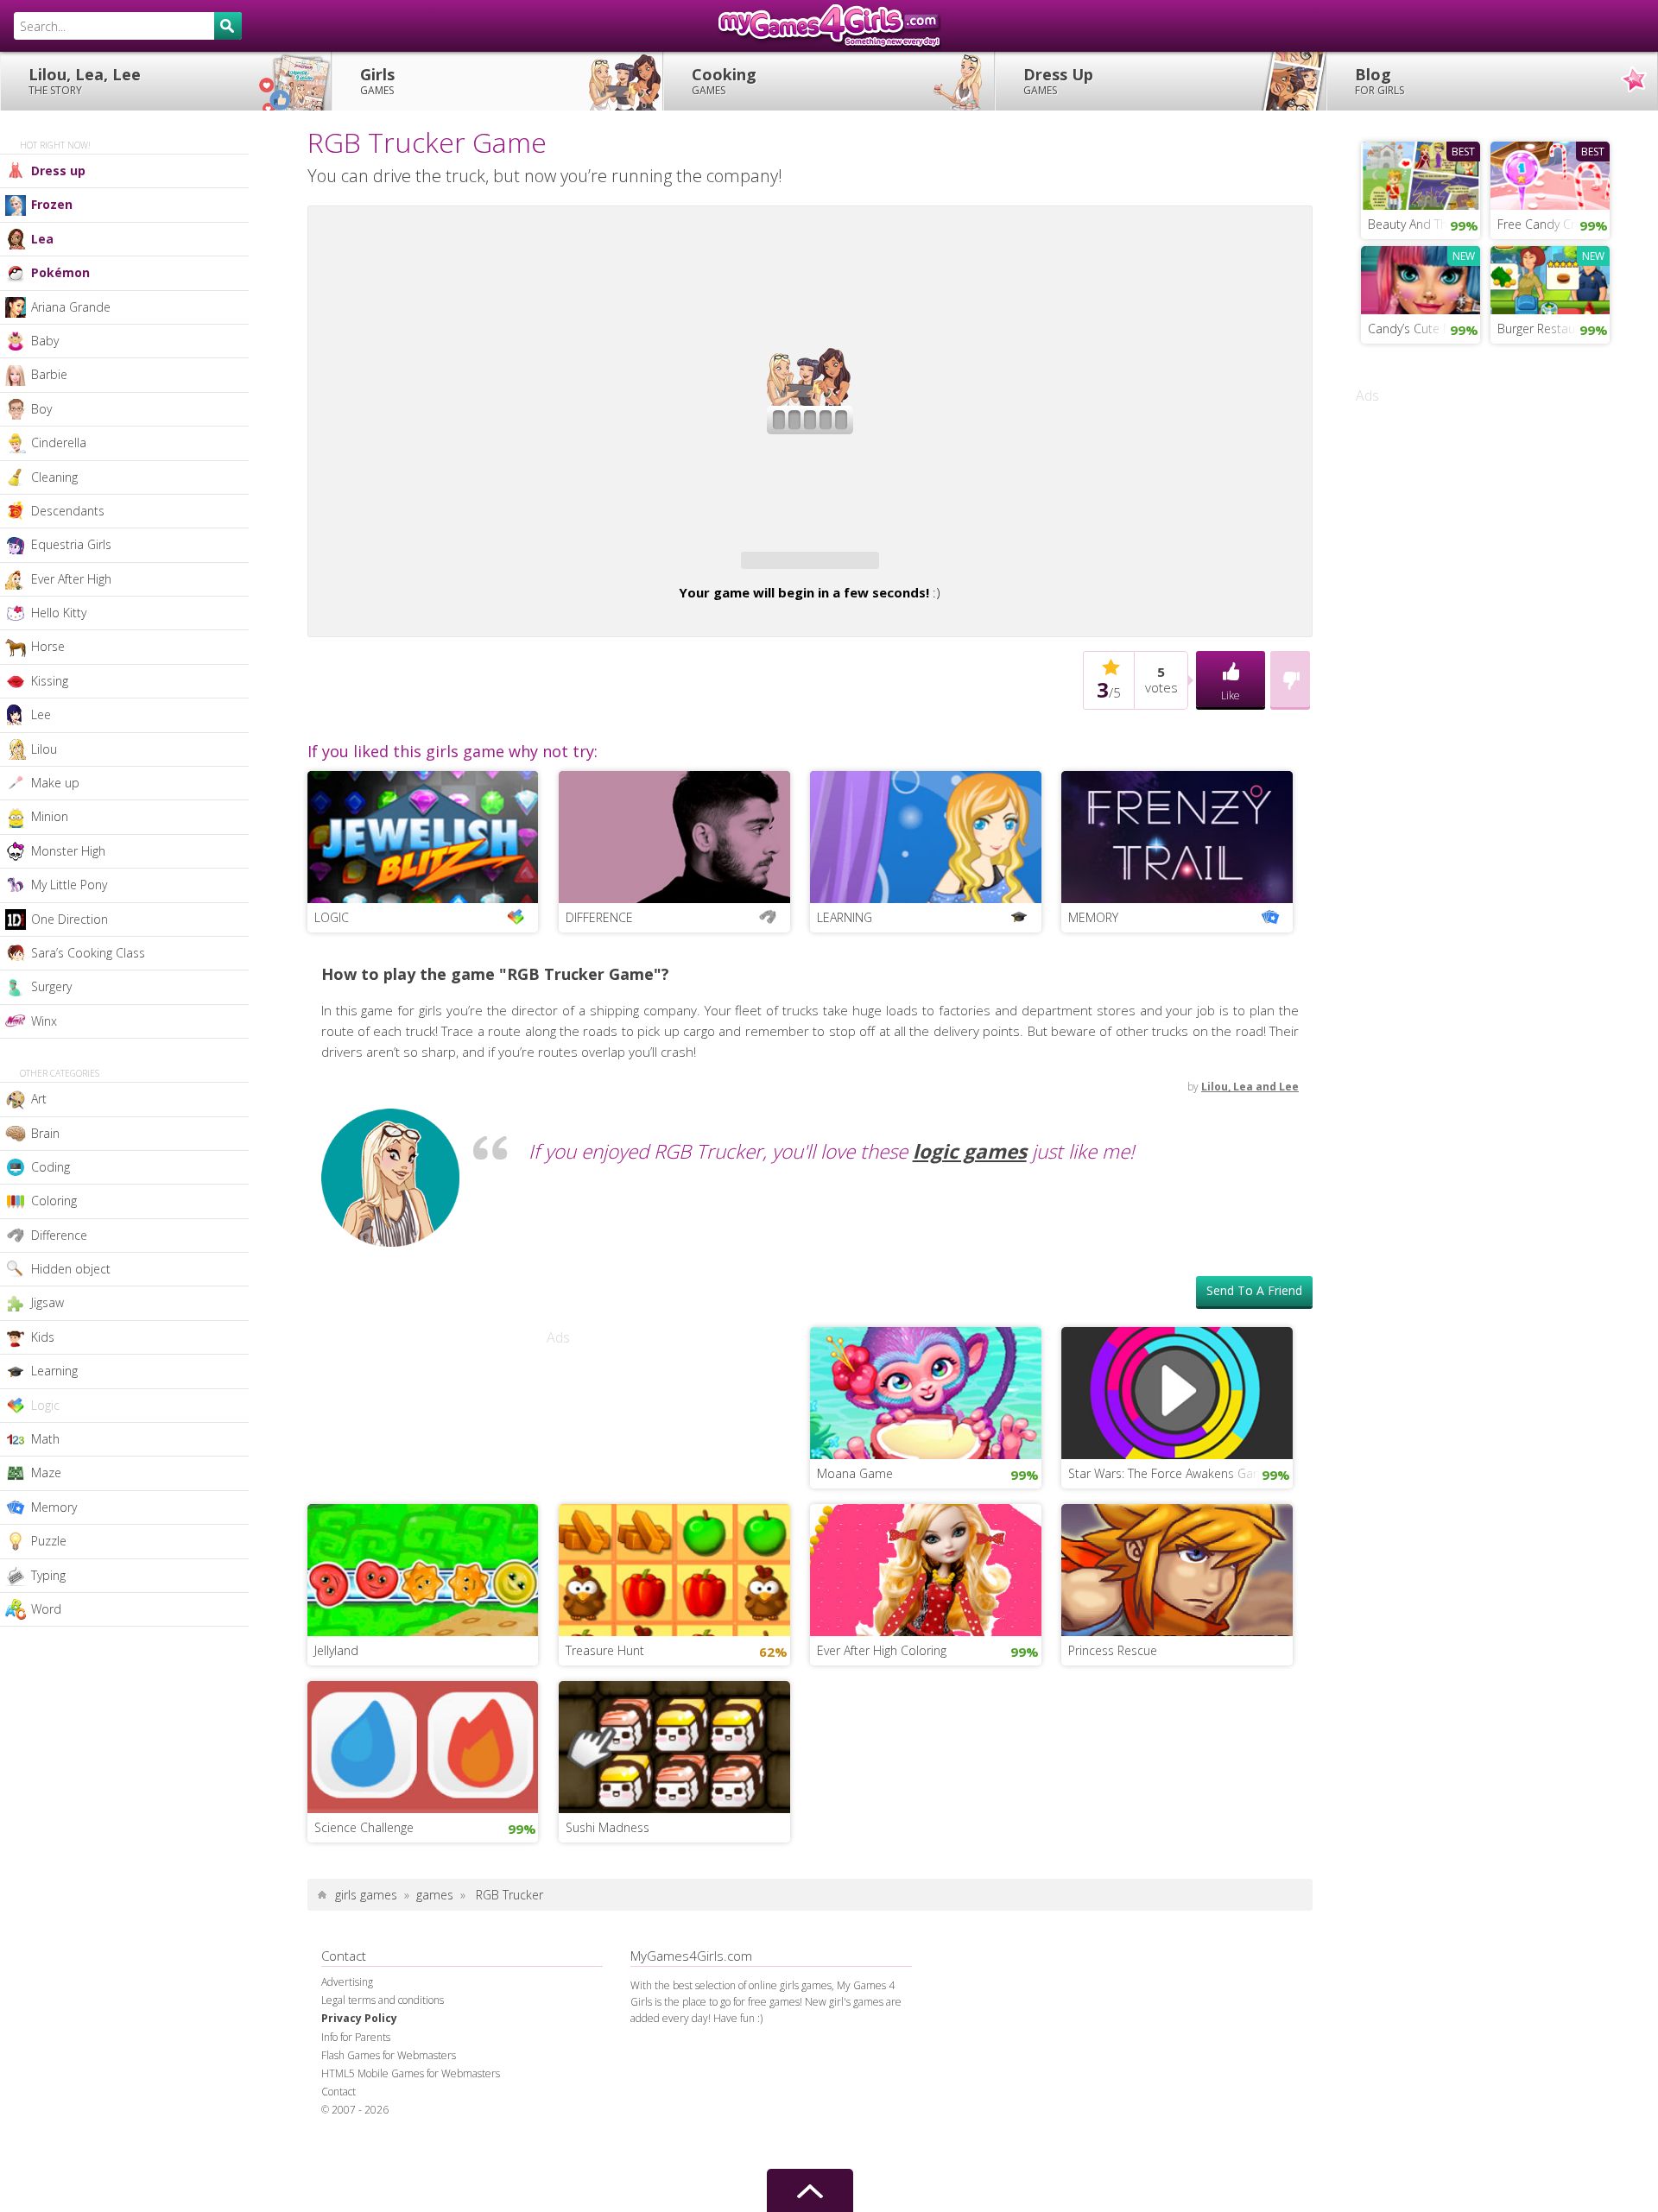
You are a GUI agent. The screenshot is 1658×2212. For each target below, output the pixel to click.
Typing (48, 1575)
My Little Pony (69, 885)
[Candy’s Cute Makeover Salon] (1421, 278)
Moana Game (855, 1601)
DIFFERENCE (599, 1045)
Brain (45, 1133)
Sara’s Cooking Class (88, 953)
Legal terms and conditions (383, 2128)
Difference (59, 1235)
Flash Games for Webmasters (389, 2183)
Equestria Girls (71, 544)
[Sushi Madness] (674, 1873)
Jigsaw (47, 1302)
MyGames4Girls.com (829, 26)
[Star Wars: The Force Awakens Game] (1177, 1519)
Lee (41, 714)
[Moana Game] (926, 1519)
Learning (54, 1371)
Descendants (68, 511)
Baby (45, 341)
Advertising (347, 2110)
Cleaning (54, 477)
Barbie (49, 374)
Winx (44, 1021)
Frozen (52, 204)
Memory (54, 1507)
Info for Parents (356, 2165)
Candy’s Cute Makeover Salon (1424, 329)
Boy (41, 409)
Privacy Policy (359, 2146)
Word (46, 1609)
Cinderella (59, 442)
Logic (45, 1405)
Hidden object (71, 1269)
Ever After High (71, 579)
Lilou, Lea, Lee (85, 81)
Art (39, 1099)
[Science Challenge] (423, 1873)
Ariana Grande (71, 307)
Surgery (51, 986)
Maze (46, 1473)
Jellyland (336, 1778)
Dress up (58, 171)
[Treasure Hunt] (674, 1696)
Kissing (50, 681)
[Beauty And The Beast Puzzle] (1421, 174)
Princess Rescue (1113, 1778)
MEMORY (1093, 1045)
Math (45, 1439)
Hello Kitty (59, 613)
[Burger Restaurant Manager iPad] (1550, 278)
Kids (43, 1337)
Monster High (68, 851)
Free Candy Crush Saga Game (1554, 224)
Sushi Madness (608, 1955)
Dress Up (1058, 81)
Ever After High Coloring (882, 1778)
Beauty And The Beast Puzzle (1424, 224)
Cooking (724, 81)
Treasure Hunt (605, 1778)
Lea (42, 239)
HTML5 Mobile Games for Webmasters (411, 2201)
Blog (1380, 81)
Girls (377, 81)
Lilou (44, 749)
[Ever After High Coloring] (926, 1696)
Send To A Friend (1254, 1418)
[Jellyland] (423, 1696)
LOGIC (332, 1045)
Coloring (54, 1201)
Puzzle (49, 1541)
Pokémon (60, 272)
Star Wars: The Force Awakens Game (1170, 1601)
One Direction (70, 919)
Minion (50, 816)
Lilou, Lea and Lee (1250, 1214)
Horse (48, 646)
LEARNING (845, 1045)
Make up (55, 783)
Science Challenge (364, 1955)
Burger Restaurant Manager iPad (1554, 329)
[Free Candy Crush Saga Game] (1550, 174)
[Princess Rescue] (1177, 1696)
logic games (970, 1279)
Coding (51, 1167)
